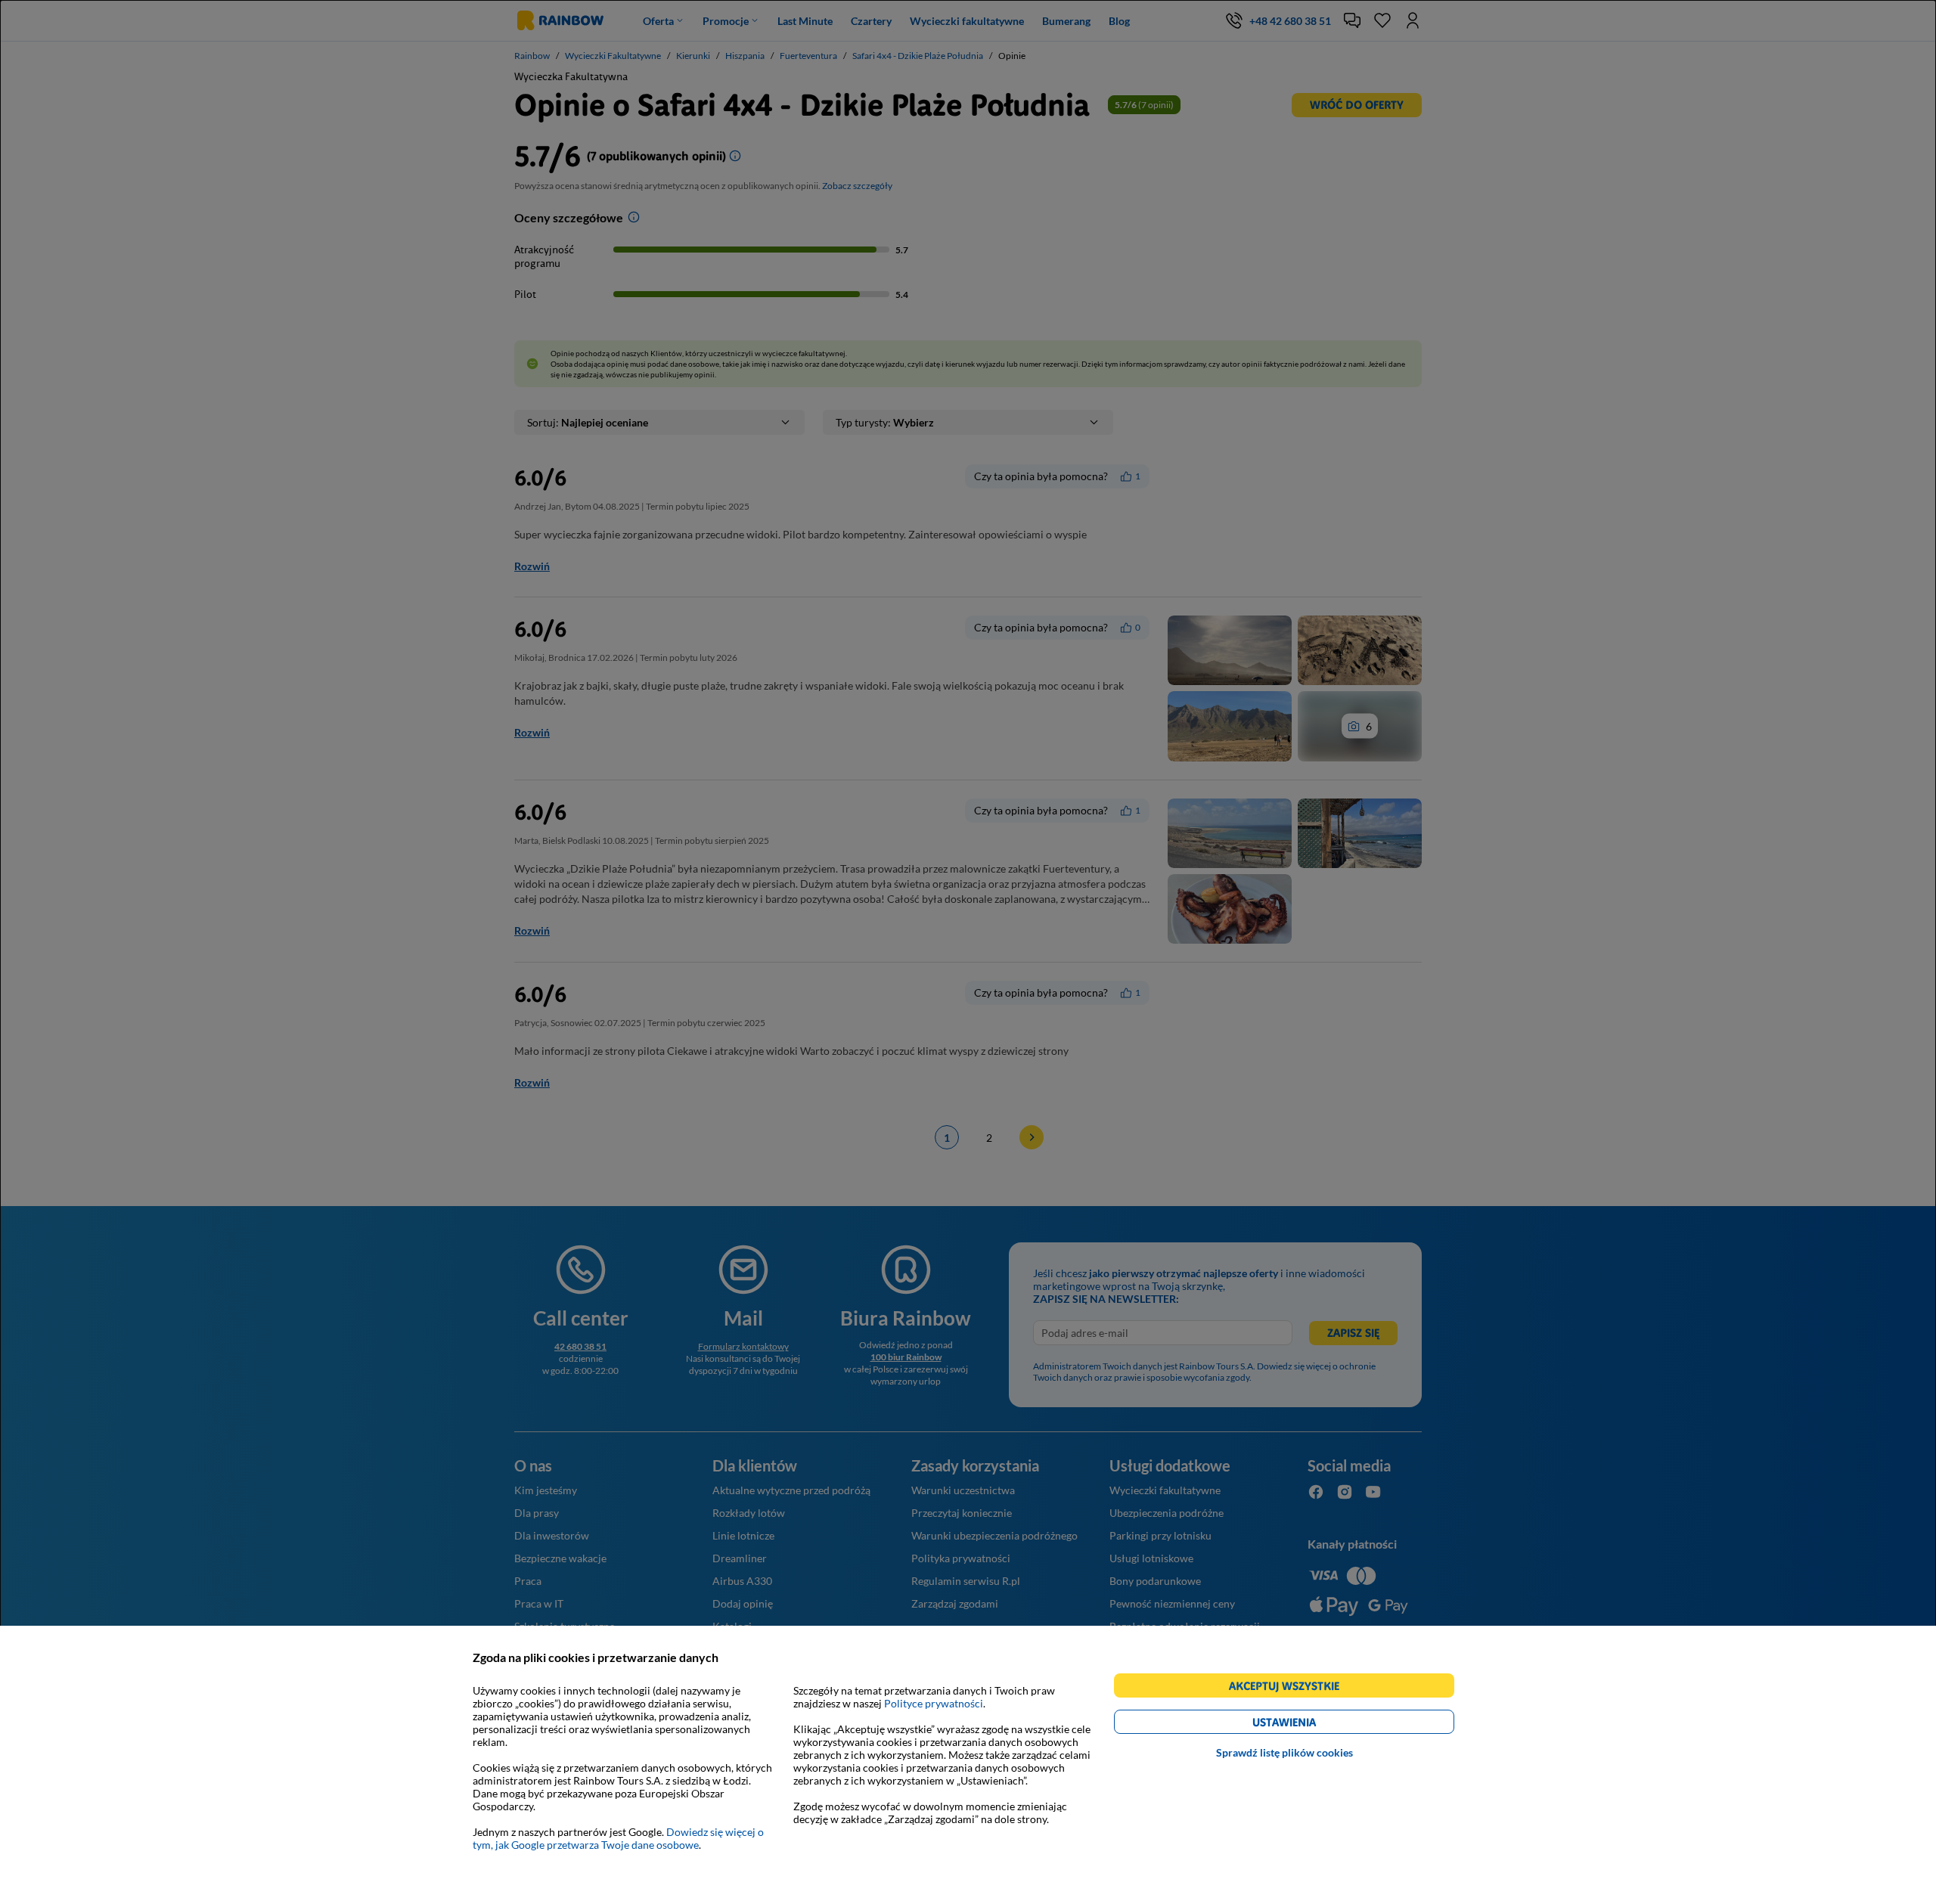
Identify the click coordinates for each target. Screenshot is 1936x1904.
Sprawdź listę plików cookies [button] (1284, 1752)
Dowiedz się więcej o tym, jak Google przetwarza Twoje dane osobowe (618, 1838)
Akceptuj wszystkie (1291, 1688)
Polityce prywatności (934, 1703)
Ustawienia (1310, 1724)
